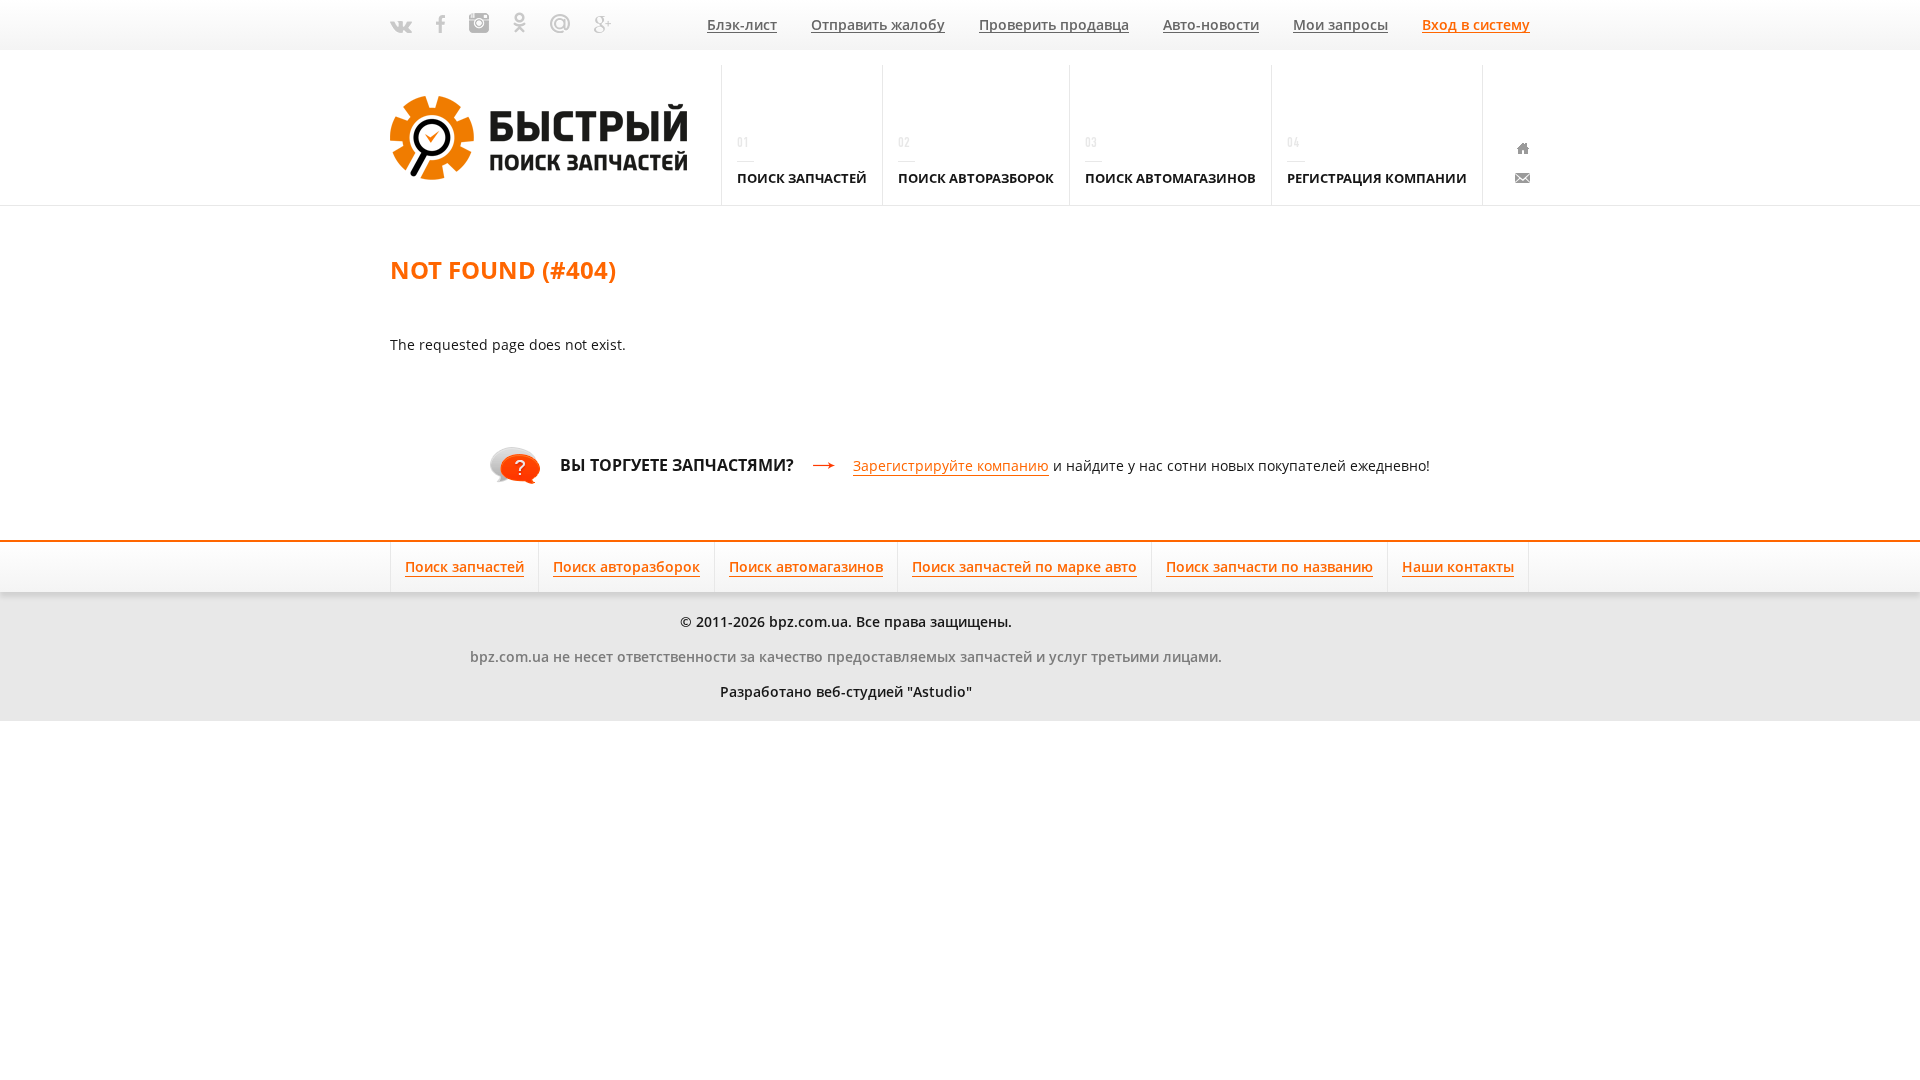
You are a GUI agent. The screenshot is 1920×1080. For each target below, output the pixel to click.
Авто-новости (1211, 25)
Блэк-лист (742, 25)
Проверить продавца (1054, 25)
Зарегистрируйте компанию (951, 465)
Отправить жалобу (878, 25)
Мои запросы (1340, 25)
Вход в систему (1476, 25)
